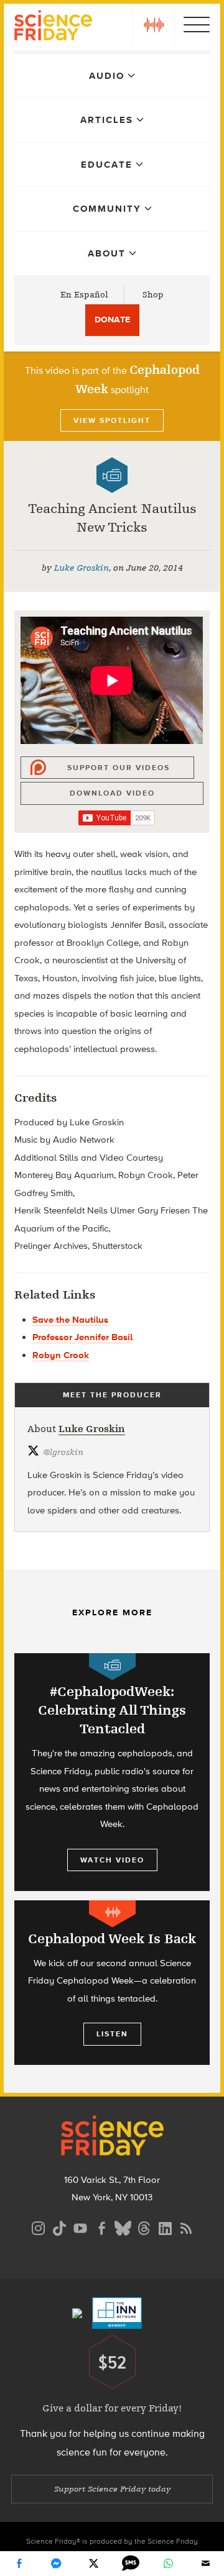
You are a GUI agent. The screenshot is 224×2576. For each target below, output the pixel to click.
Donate (112, 320)
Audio (107, 76)
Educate (107, 165)
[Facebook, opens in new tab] (101, 2227)
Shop (153, 295)
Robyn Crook (61, 1355)
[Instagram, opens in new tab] (38, 2227)
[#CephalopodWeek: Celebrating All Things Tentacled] (112, 1772)
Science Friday (53, 27)
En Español (84, 295)
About (107, 253)
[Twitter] (93, 2564)
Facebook (19, 2564)
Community (107, 209)
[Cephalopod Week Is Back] (112, 1983)
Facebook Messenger (56, 2564)
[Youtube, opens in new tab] (80, 2227)
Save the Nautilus (70, 1320)
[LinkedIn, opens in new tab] (165, 2227)
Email (205, 2564)
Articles (107, 120)
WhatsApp (168, 2564)
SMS (131, 2564)
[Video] (112, 475)
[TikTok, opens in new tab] (59, 2227)
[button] (154, 25)
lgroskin (63, 1452)
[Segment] (112, 1914)
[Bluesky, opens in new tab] (123, 2227)
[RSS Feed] (186, 2227)
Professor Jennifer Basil (82, 1337)
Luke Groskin (82, 568)
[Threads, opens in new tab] (144, 2227)
